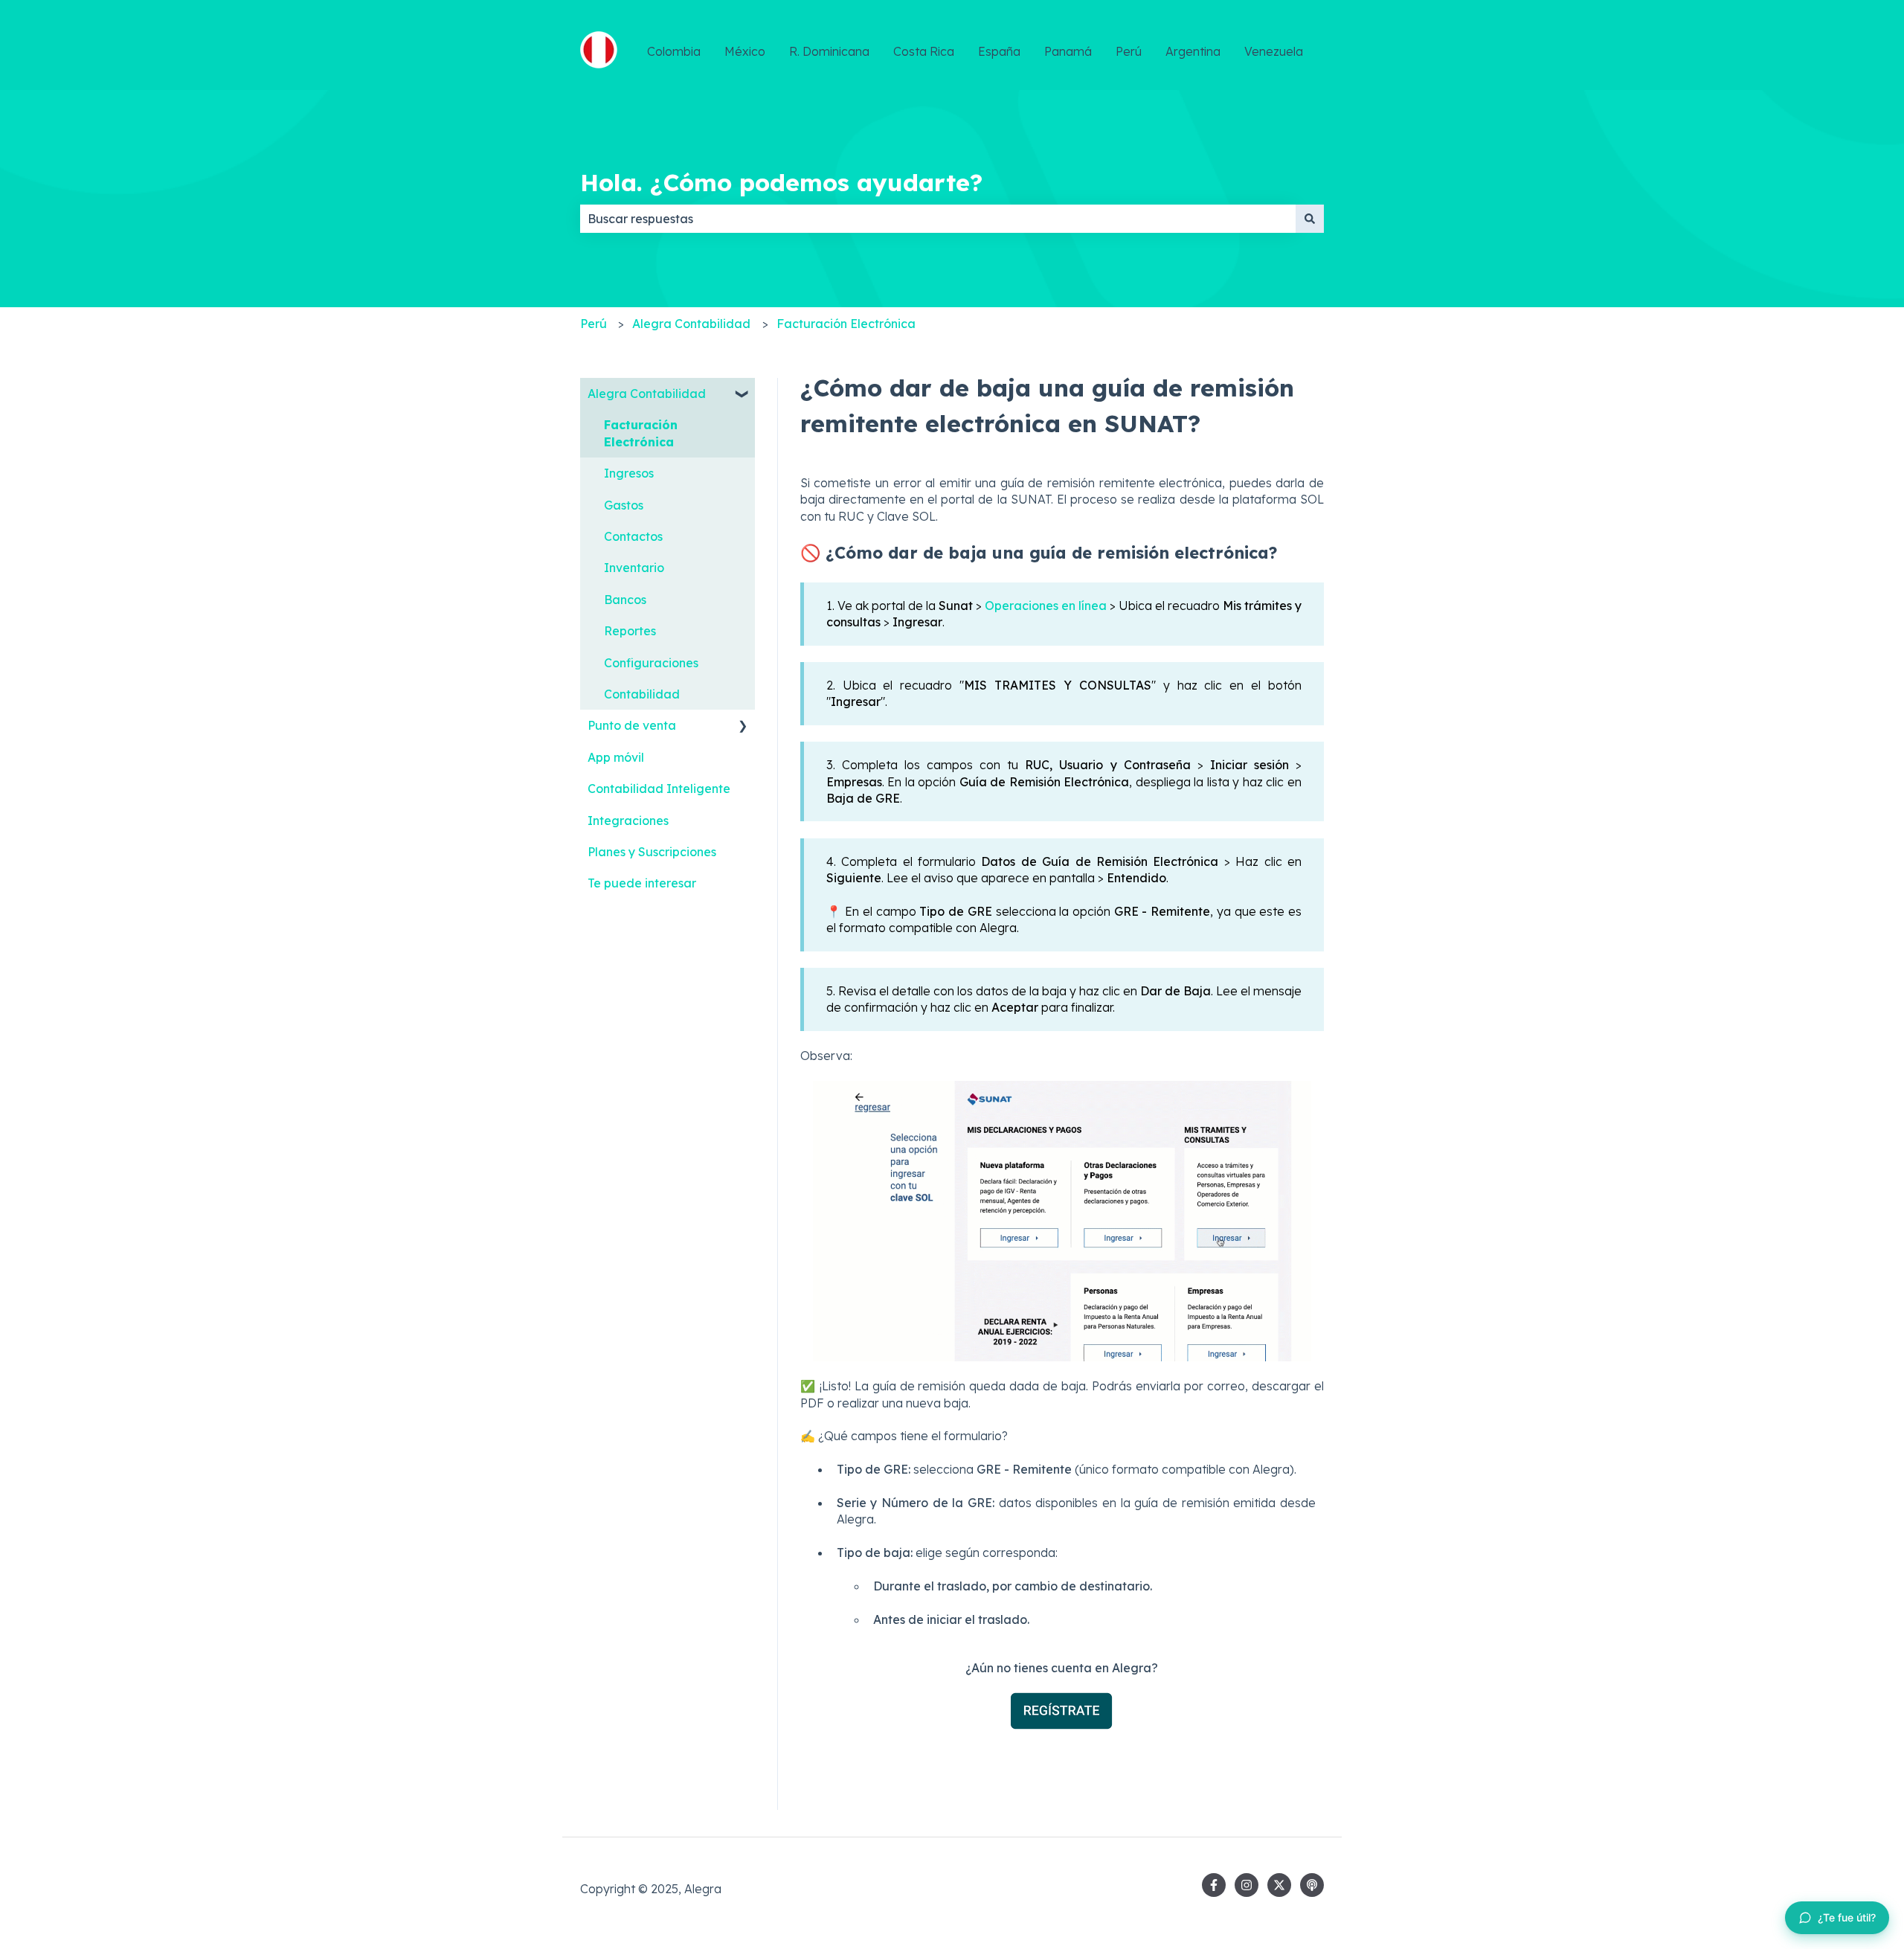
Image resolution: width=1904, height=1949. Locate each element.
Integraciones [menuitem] (628, 821)
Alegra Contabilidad (691, 324)
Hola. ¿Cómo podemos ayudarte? (781, 182)
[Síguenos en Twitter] (1279, 1885)
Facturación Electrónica (846, 324)
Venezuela (1274, 51)
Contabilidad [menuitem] (642, 694)
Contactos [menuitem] (633, 536)
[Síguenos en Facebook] (1214, 1885)
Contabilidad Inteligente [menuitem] (659, 789)
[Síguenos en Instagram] (1247, 1885)
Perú (1129, 51)
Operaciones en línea (1046, 606)
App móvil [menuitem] (616, 757)
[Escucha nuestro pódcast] (1312, 1885)
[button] (743, 395)
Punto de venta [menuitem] (632, 725)
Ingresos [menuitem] (629, 473)
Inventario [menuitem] (634, 568)
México (745, 51)
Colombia (674, 51)
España (999, 51)
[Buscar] (1310, 219)
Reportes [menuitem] (630, 631)
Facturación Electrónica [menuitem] (641, 433)
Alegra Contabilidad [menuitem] (647, 394)
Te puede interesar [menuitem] (642, 883)
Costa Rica (924, 51)
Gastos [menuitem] (624, 505)
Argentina (1193, 51)
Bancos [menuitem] (625, 600)
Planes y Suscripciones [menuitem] (652, 852)
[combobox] (938, 219)
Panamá (1068, 51)
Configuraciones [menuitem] (651, 663)
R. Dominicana (829, 51)
